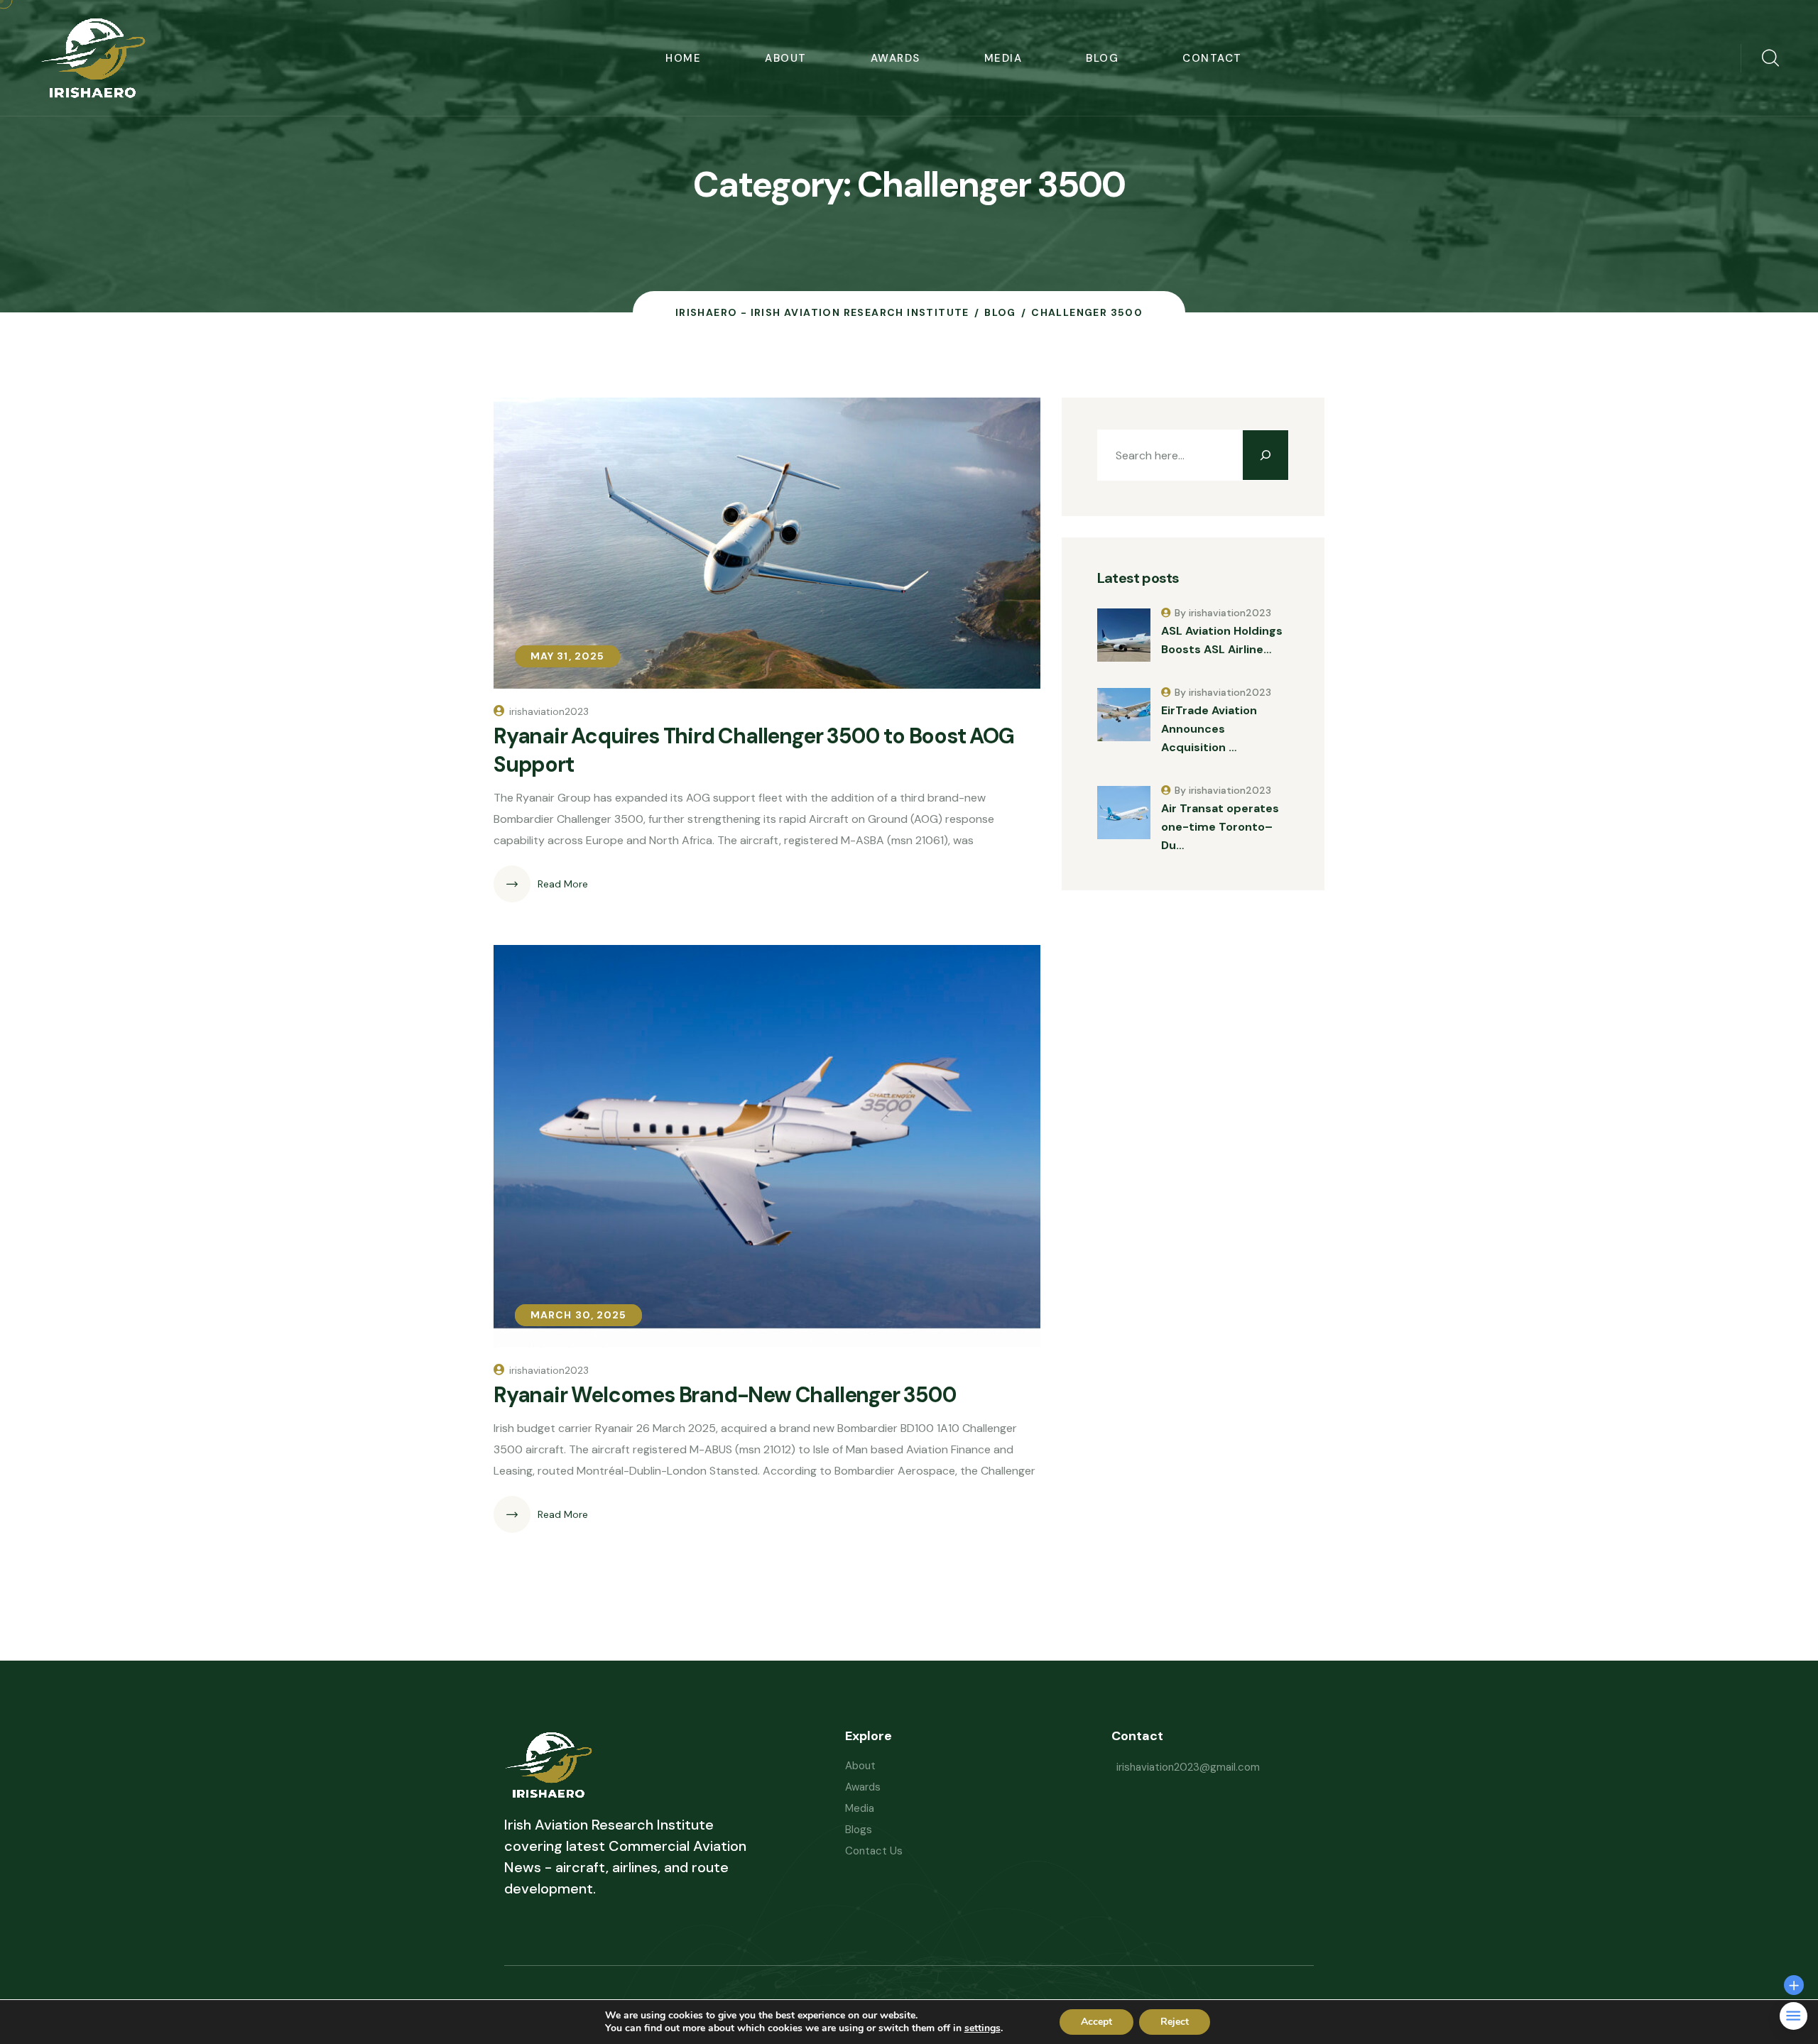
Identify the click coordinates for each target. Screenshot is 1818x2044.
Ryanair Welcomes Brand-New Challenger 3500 (725, 1395)
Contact (1212, 58)
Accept (1096, 2022)
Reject (1175, 2022)
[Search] (1265, 455)
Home (683, 58)
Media (1003, 58)
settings (983, 2028)
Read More (563, 884)
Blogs (859, 1830)
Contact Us (874, 1851)
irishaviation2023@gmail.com (1188, 1767)
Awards (896, 58)
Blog (1102, 58)
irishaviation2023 (549, 711)
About (786, 58)
